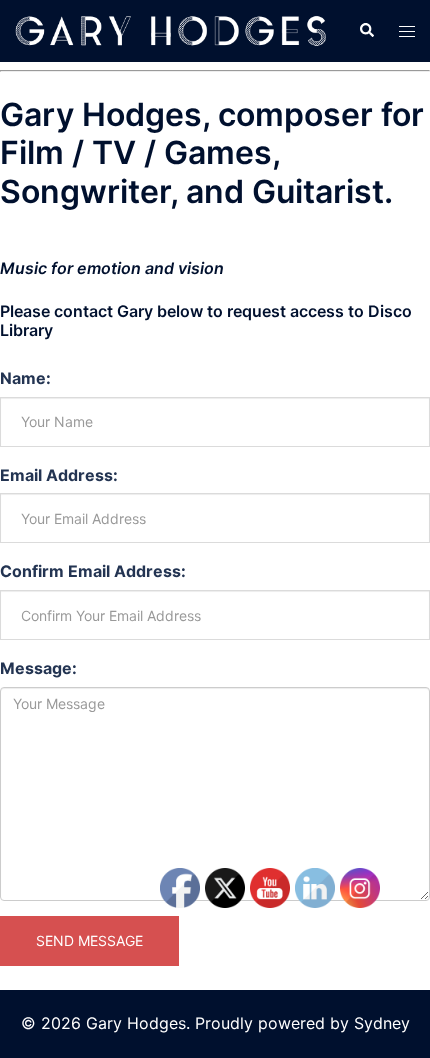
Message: (38, 668)
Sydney (382, 1023)
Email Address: (59, 475)
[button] (366, 31)
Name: (25, 378)
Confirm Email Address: (93, 571)
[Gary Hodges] (171, 29)
